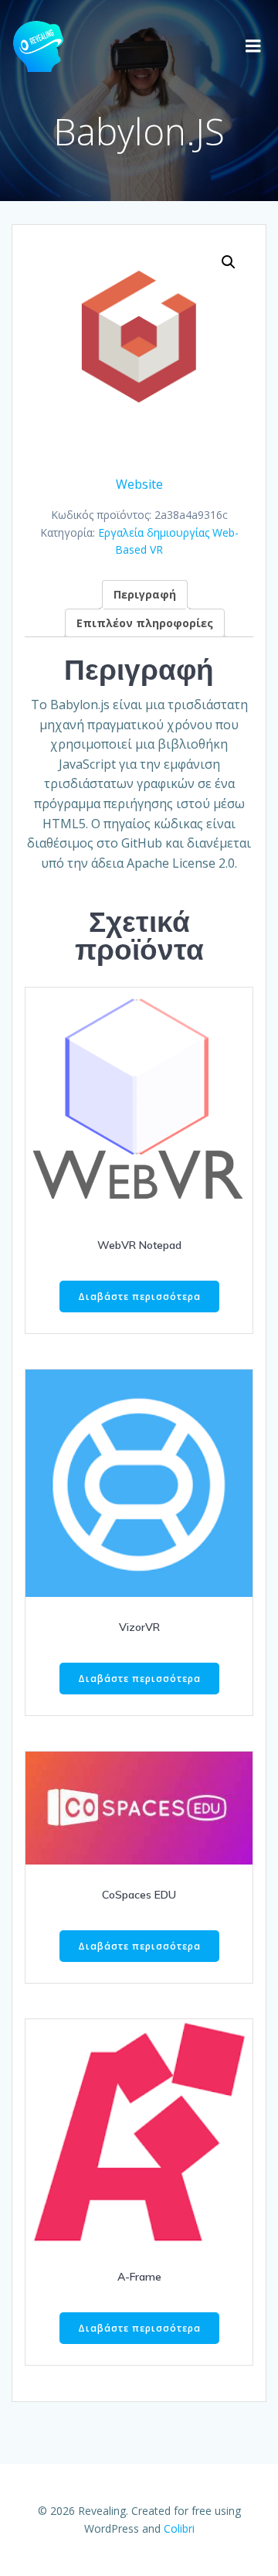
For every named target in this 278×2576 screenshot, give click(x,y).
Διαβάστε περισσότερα (139, 1297)
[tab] (145, 594)
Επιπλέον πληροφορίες (145, 623)
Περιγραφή (145, 594)
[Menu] (253, 46)
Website (139, 484)
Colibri (179, 2528)
